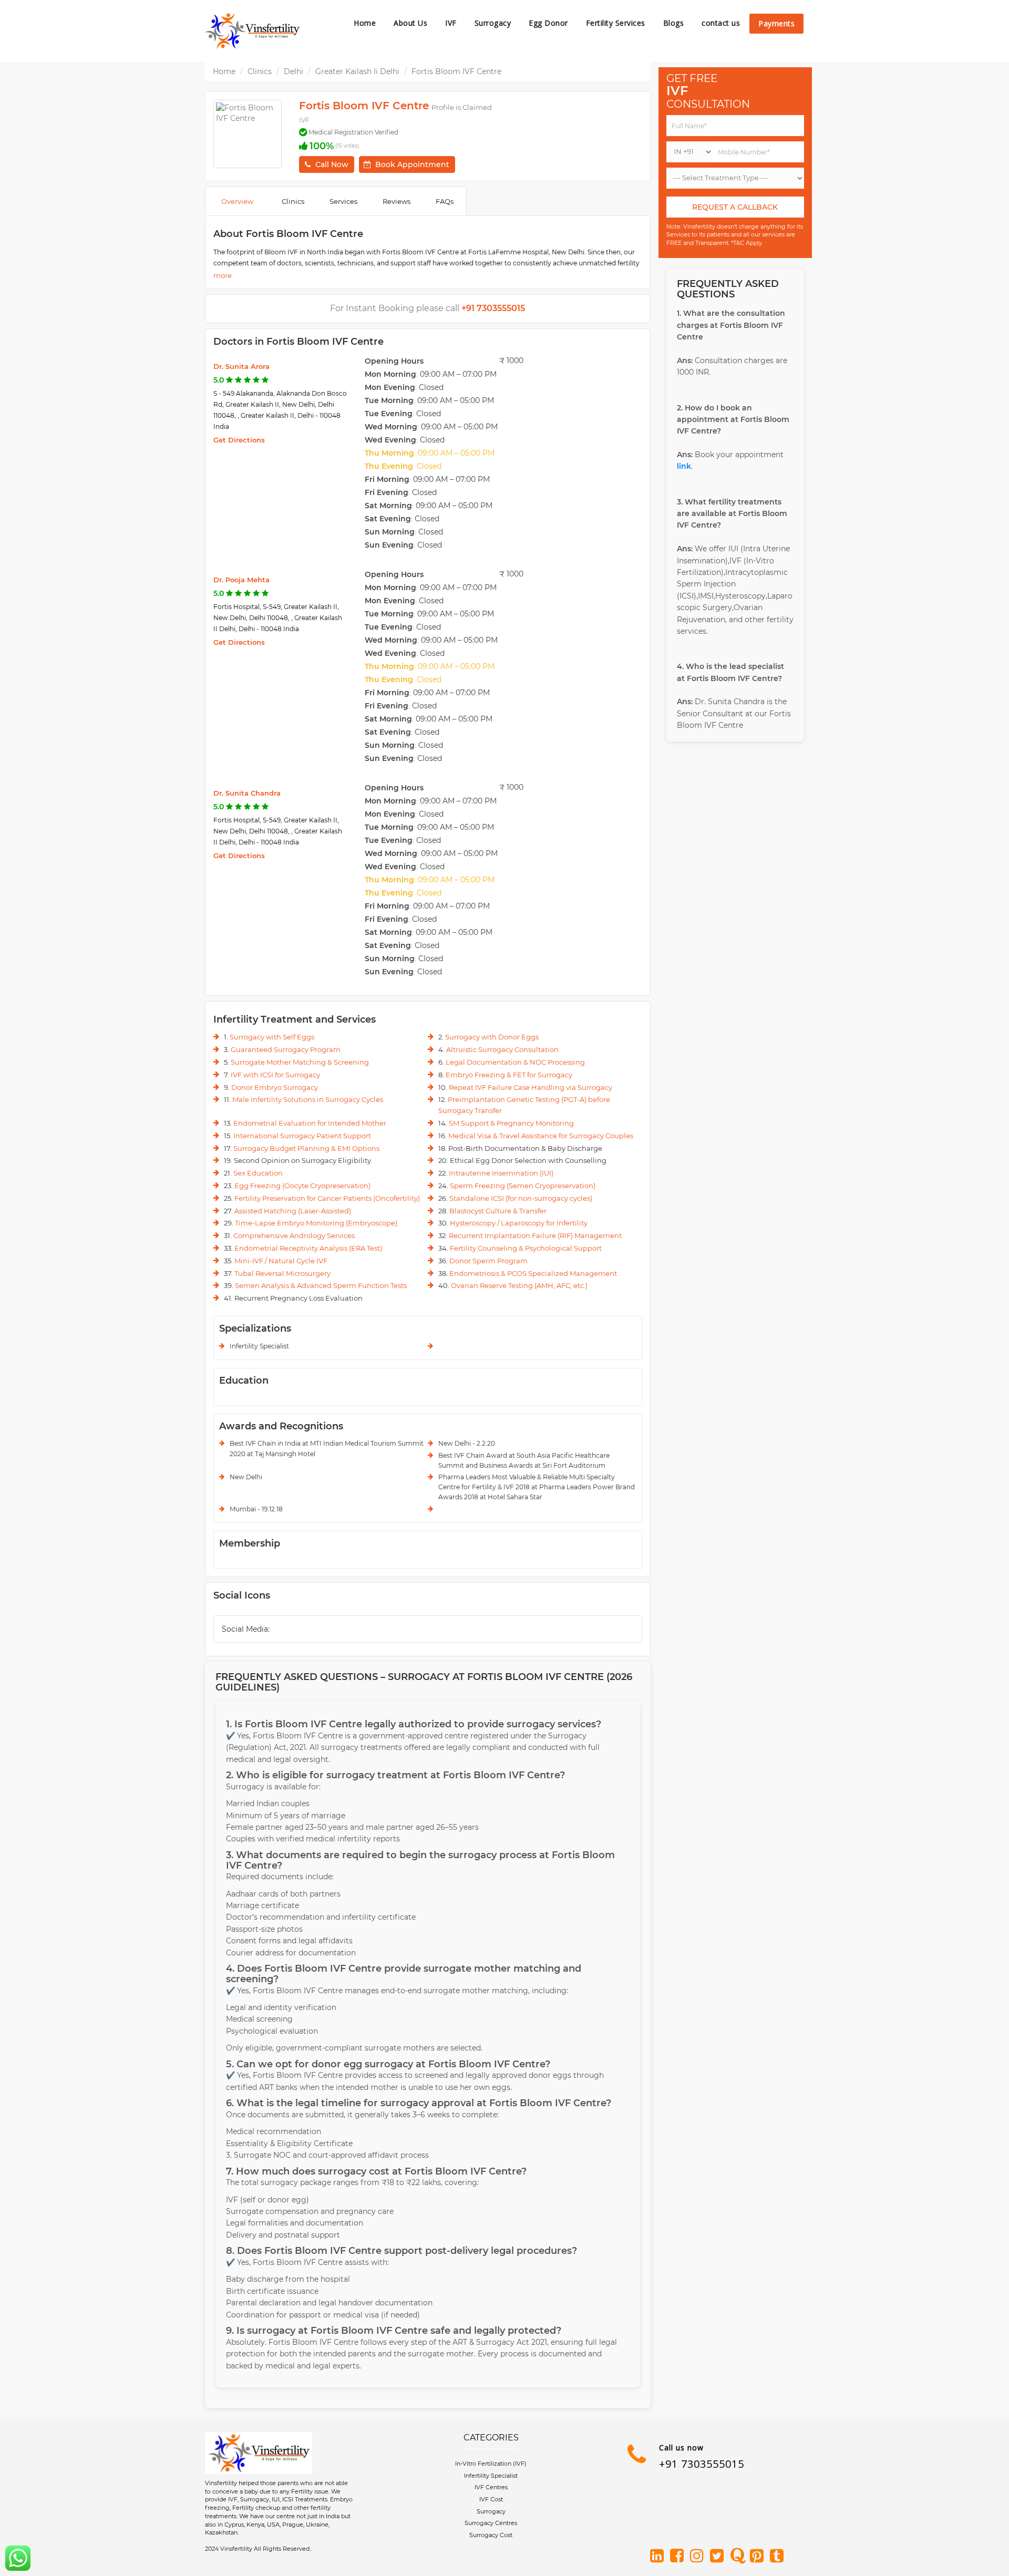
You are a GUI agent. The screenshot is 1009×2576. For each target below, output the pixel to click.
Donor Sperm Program (488, 1261)
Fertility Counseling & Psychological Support (526, 1248)
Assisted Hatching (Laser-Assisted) (293, 1211)
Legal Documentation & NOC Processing (515, 1062)
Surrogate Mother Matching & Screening (300, 1062)
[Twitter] (719, 2557)
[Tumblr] (779, 2557)
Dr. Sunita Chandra (247, 793)
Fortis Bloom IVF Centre (456, 71)
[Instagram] (699, 2557)
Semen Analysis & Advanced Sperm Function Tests (321, 1285)
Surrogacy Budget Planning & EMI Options (306, 1148)
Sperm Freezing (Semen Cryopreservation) (523, 1186)
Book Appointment (412, 164)
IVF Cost (491, 2499)
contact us (721, 23)
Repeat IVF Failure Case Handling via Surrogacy (531, 1087)
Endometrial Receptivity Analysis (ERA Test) (308, 1248)
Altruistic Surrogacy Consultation (502, 1049)
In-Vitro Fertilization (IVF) (491, 2464)
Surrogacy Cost (491, 2535)
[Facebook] (679, 2557)
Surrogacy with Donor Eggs (492, 1037)
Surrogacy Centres (491, 2523)
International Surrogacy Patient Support (302, 1136)
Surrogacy (493, 23)
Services (343, 201)
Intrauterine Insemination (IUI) (501, 1173)
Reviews (397, 201)
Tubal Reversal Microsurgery (282, 1273)
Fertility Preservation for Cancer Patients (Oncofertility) (327, 1198)
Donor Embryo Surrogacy (275, 1087)
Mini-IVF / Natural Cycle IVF (281, 1261)
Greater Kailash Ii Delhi (357, 71)
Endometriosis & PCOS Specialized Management (533, 1273)
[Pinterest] (759, 2557)
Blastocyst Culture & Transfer (498, 1211)
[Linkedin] (659, 2557)
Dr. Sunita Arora (241, 366)
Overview (237, 201)
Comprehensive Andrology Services (294, 1235)
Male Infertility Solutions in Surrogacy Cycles (308, 1099)
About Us (410, 23)
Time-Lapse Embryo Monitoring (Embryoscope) (316, 1223)
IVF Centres (491, 2487)
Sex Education (258, 1173)
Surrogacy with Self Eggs (272, 1037)
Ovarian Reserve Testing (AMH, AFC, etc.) (519, 1285)
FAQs (445, 201)
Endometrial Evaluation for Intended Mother (310, 1123)
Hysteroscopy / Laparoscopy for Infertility (519, 1223)
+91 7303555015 (702, 2464)
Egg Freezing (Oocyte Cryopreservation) (302, 1186)
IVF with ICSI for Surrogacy (275, 1075)
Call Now (332, 164)
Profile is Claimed (462, 107)
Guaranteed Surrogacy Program (286, 1049)
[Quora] (739, 2557)
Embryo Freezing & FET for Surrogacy (509, 1075)
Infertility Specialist (491, 2476)
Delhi (294, 71)
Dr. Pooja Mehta (241, 580)
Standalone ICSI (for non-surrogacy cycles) (521, 1198)
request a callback (735, 207)
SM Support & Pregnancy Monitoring (511, 1123)
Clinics (260, 71)
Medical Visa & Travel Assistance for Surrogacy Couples (541, 1136)
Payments (776, 23)
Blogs (674, 23)
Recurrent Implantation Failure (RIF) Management (535, 1235)
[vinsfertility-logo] (252, 31)
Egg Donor (548, 23)
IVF (451, 23)
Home (365, 23)
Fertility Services (616, 23)
